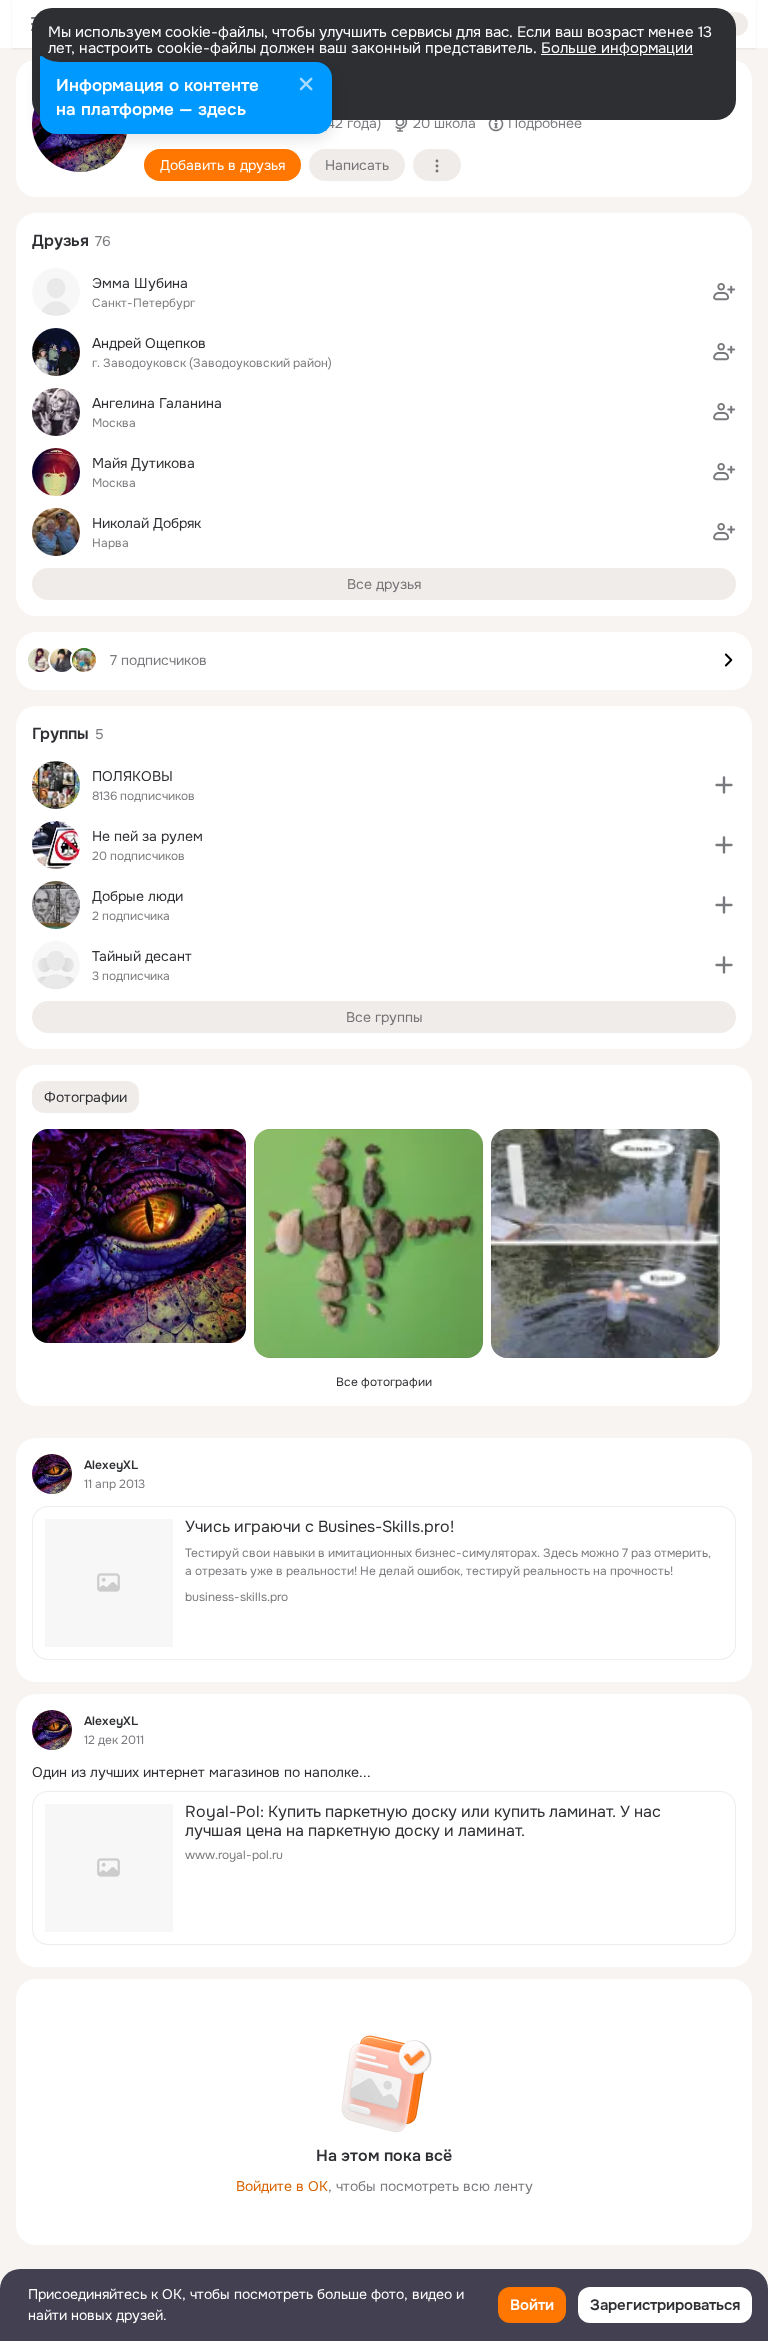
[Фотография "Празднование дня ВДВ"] (605, 1243)
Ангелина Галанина (157, 403)
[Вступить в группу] (724, 785)
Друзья (60, 240)
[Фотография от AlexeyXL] (139, 1236)
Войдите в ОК (282, 2186)
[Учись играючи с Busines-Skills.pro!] (384, 1583)
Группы (60, 733)
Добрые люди (137, 896)
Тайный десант (142, 956)
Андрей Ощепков (149, 343)
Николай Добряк (146, 523)
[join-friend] (724, 292)
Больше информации (617, 48)
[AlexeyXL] (52, 1474)
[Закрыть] (306, 86)
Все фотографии (384, 1382)
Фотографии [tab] (85, 1097)
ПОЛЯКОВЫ (132, 776)
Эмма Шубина (140, 283)
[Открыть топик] (384, 1772)
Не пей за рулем (147, 836)
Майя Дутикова (143, 463)
